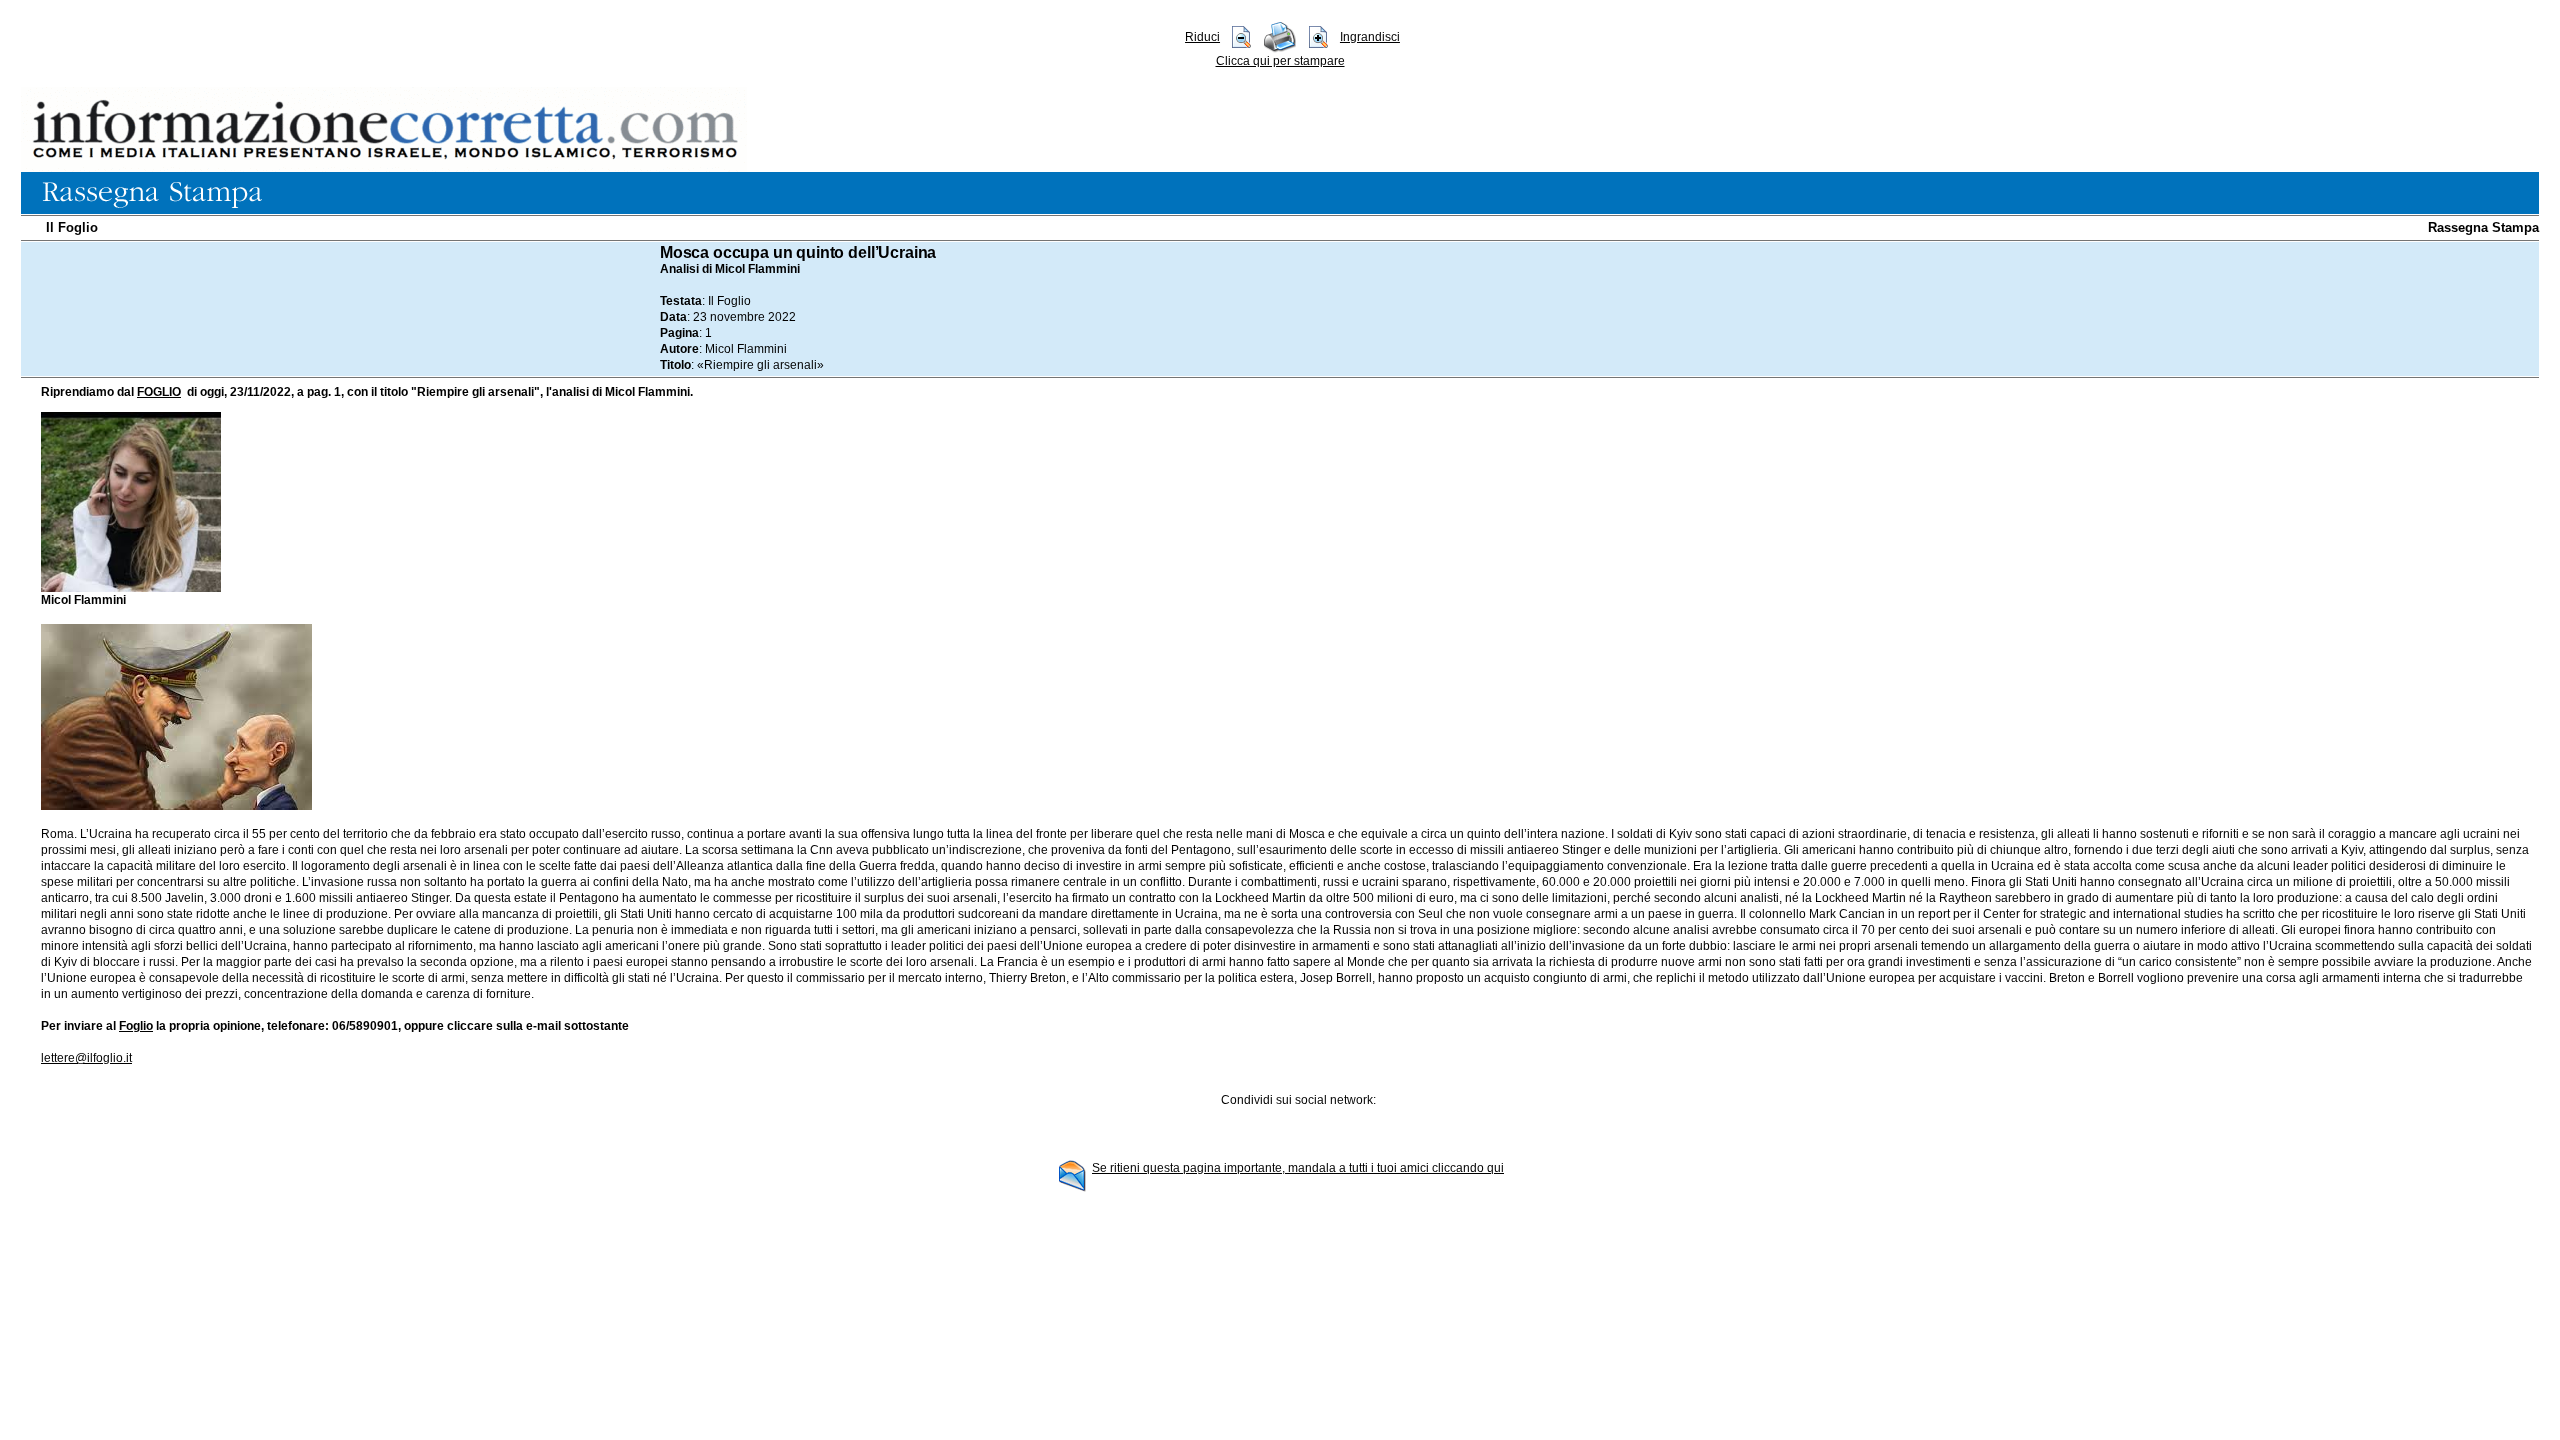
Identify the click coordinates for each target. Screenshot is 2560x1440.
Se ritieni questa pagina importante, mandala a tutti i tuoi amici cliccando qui (1298, 1168)
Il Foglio (72, 227)
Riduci (1202, 37)
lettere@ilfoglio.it (86, 1058)
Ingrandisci (1370, 37)
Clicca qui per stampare (1280, 61)
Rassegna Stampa (2483, 227)
